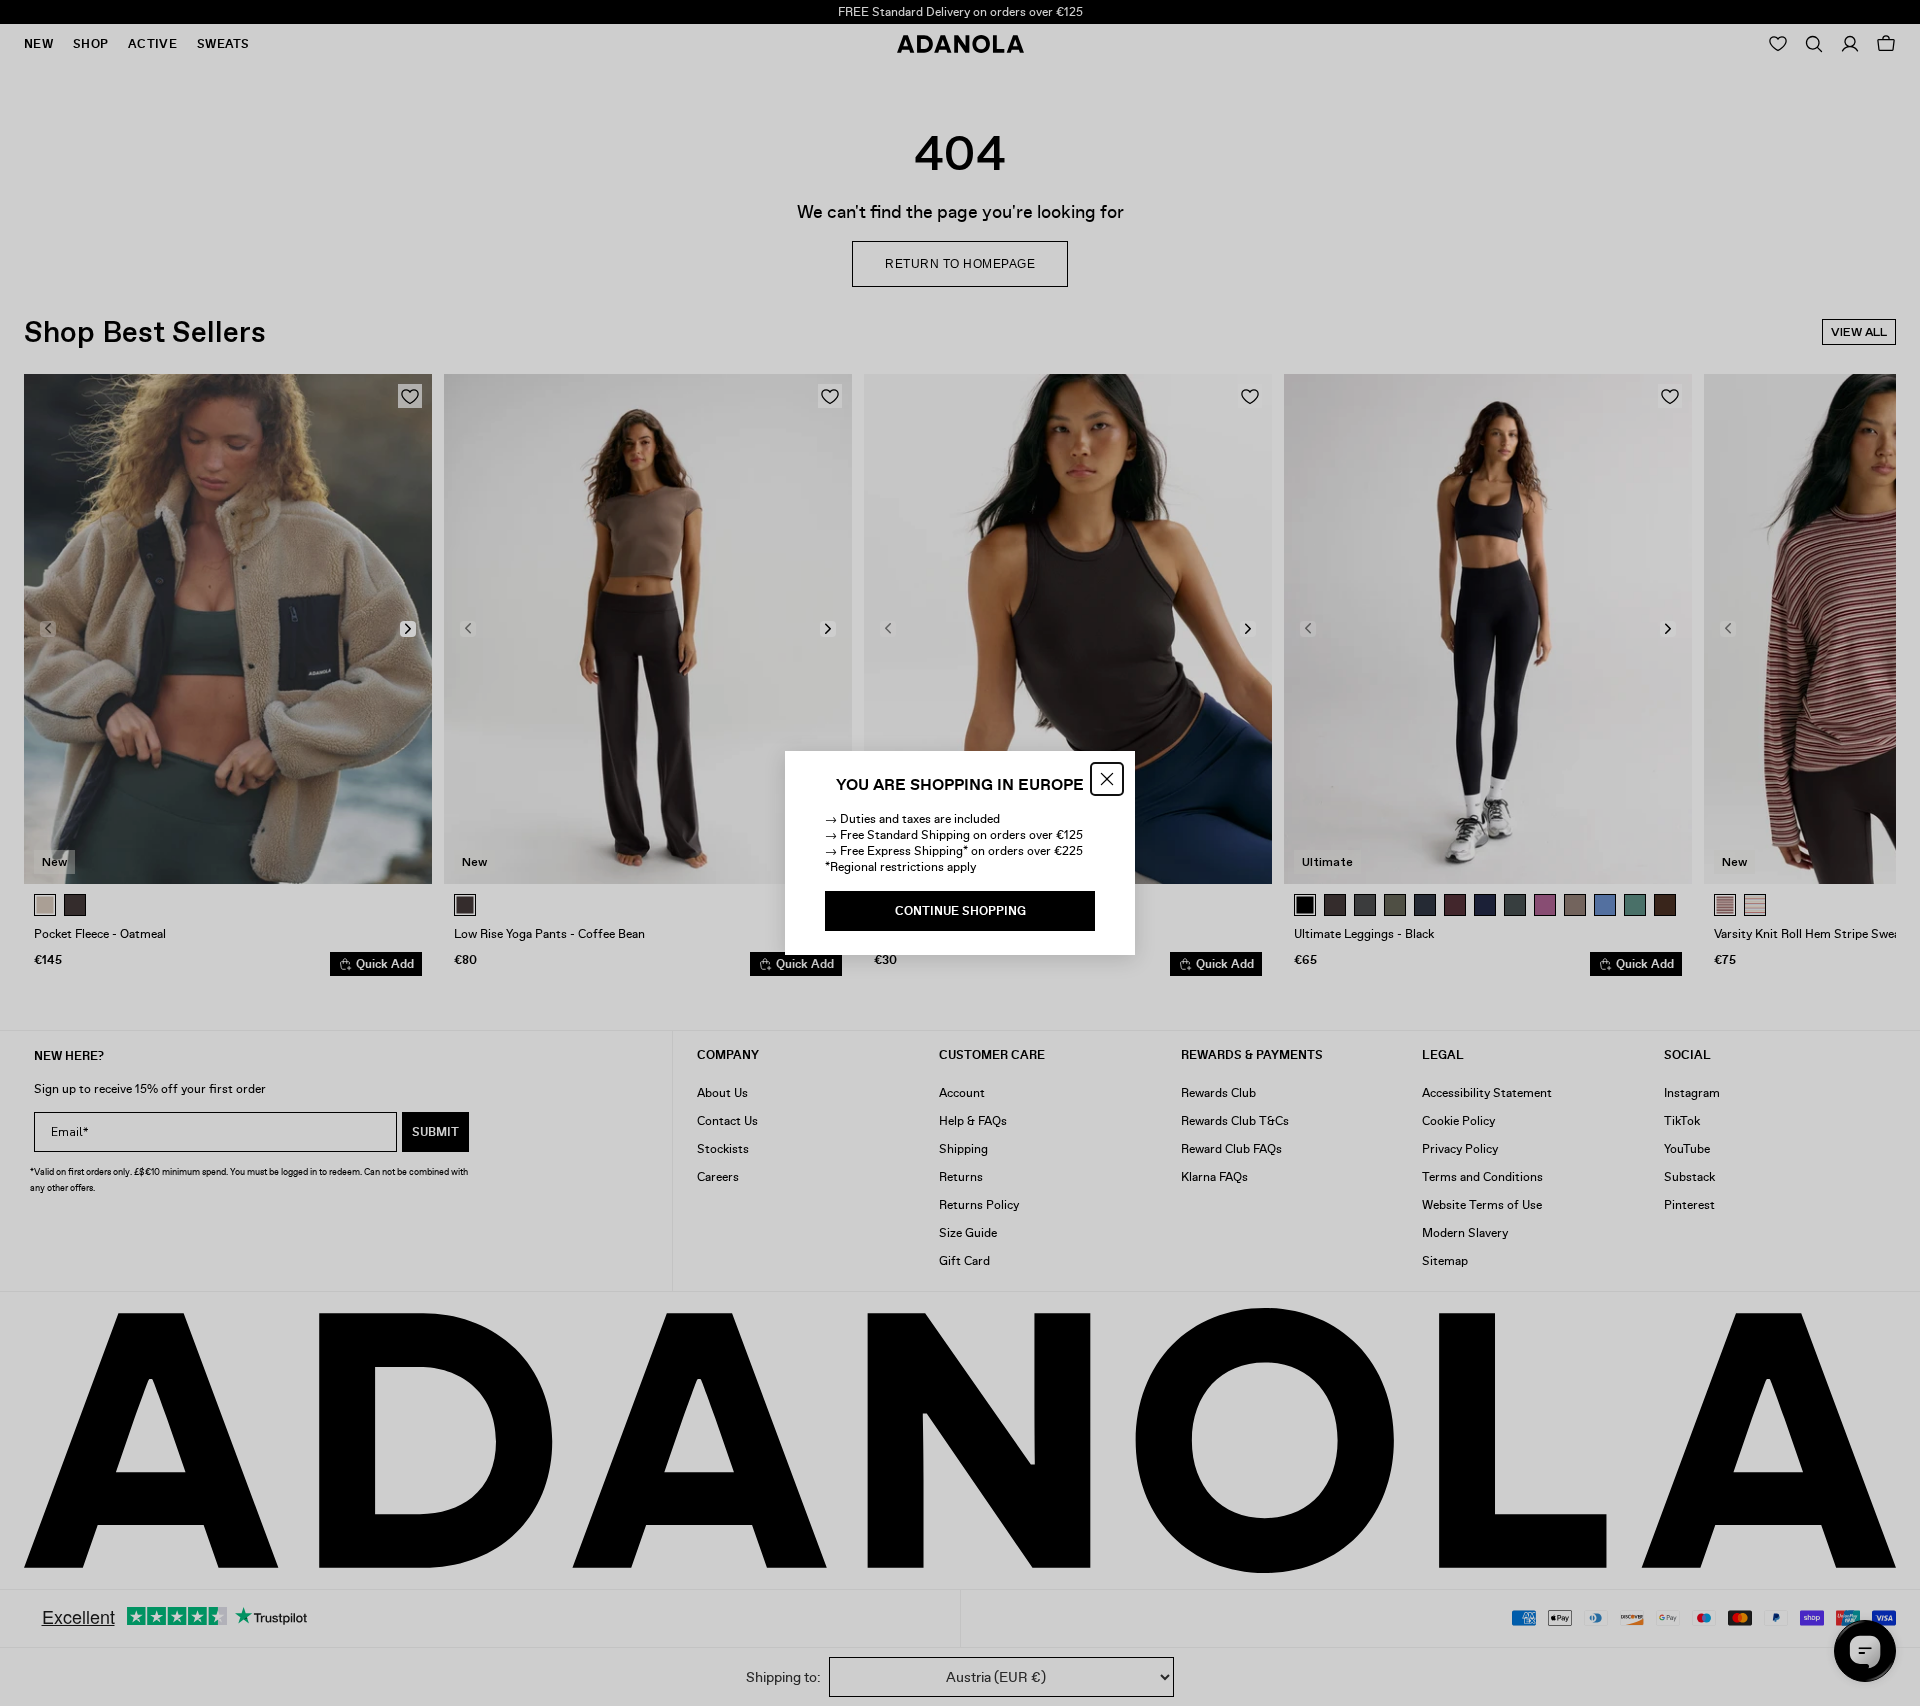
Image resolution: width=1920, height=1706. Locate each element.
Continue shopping (960, 911)
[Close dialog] (1107, 779)
